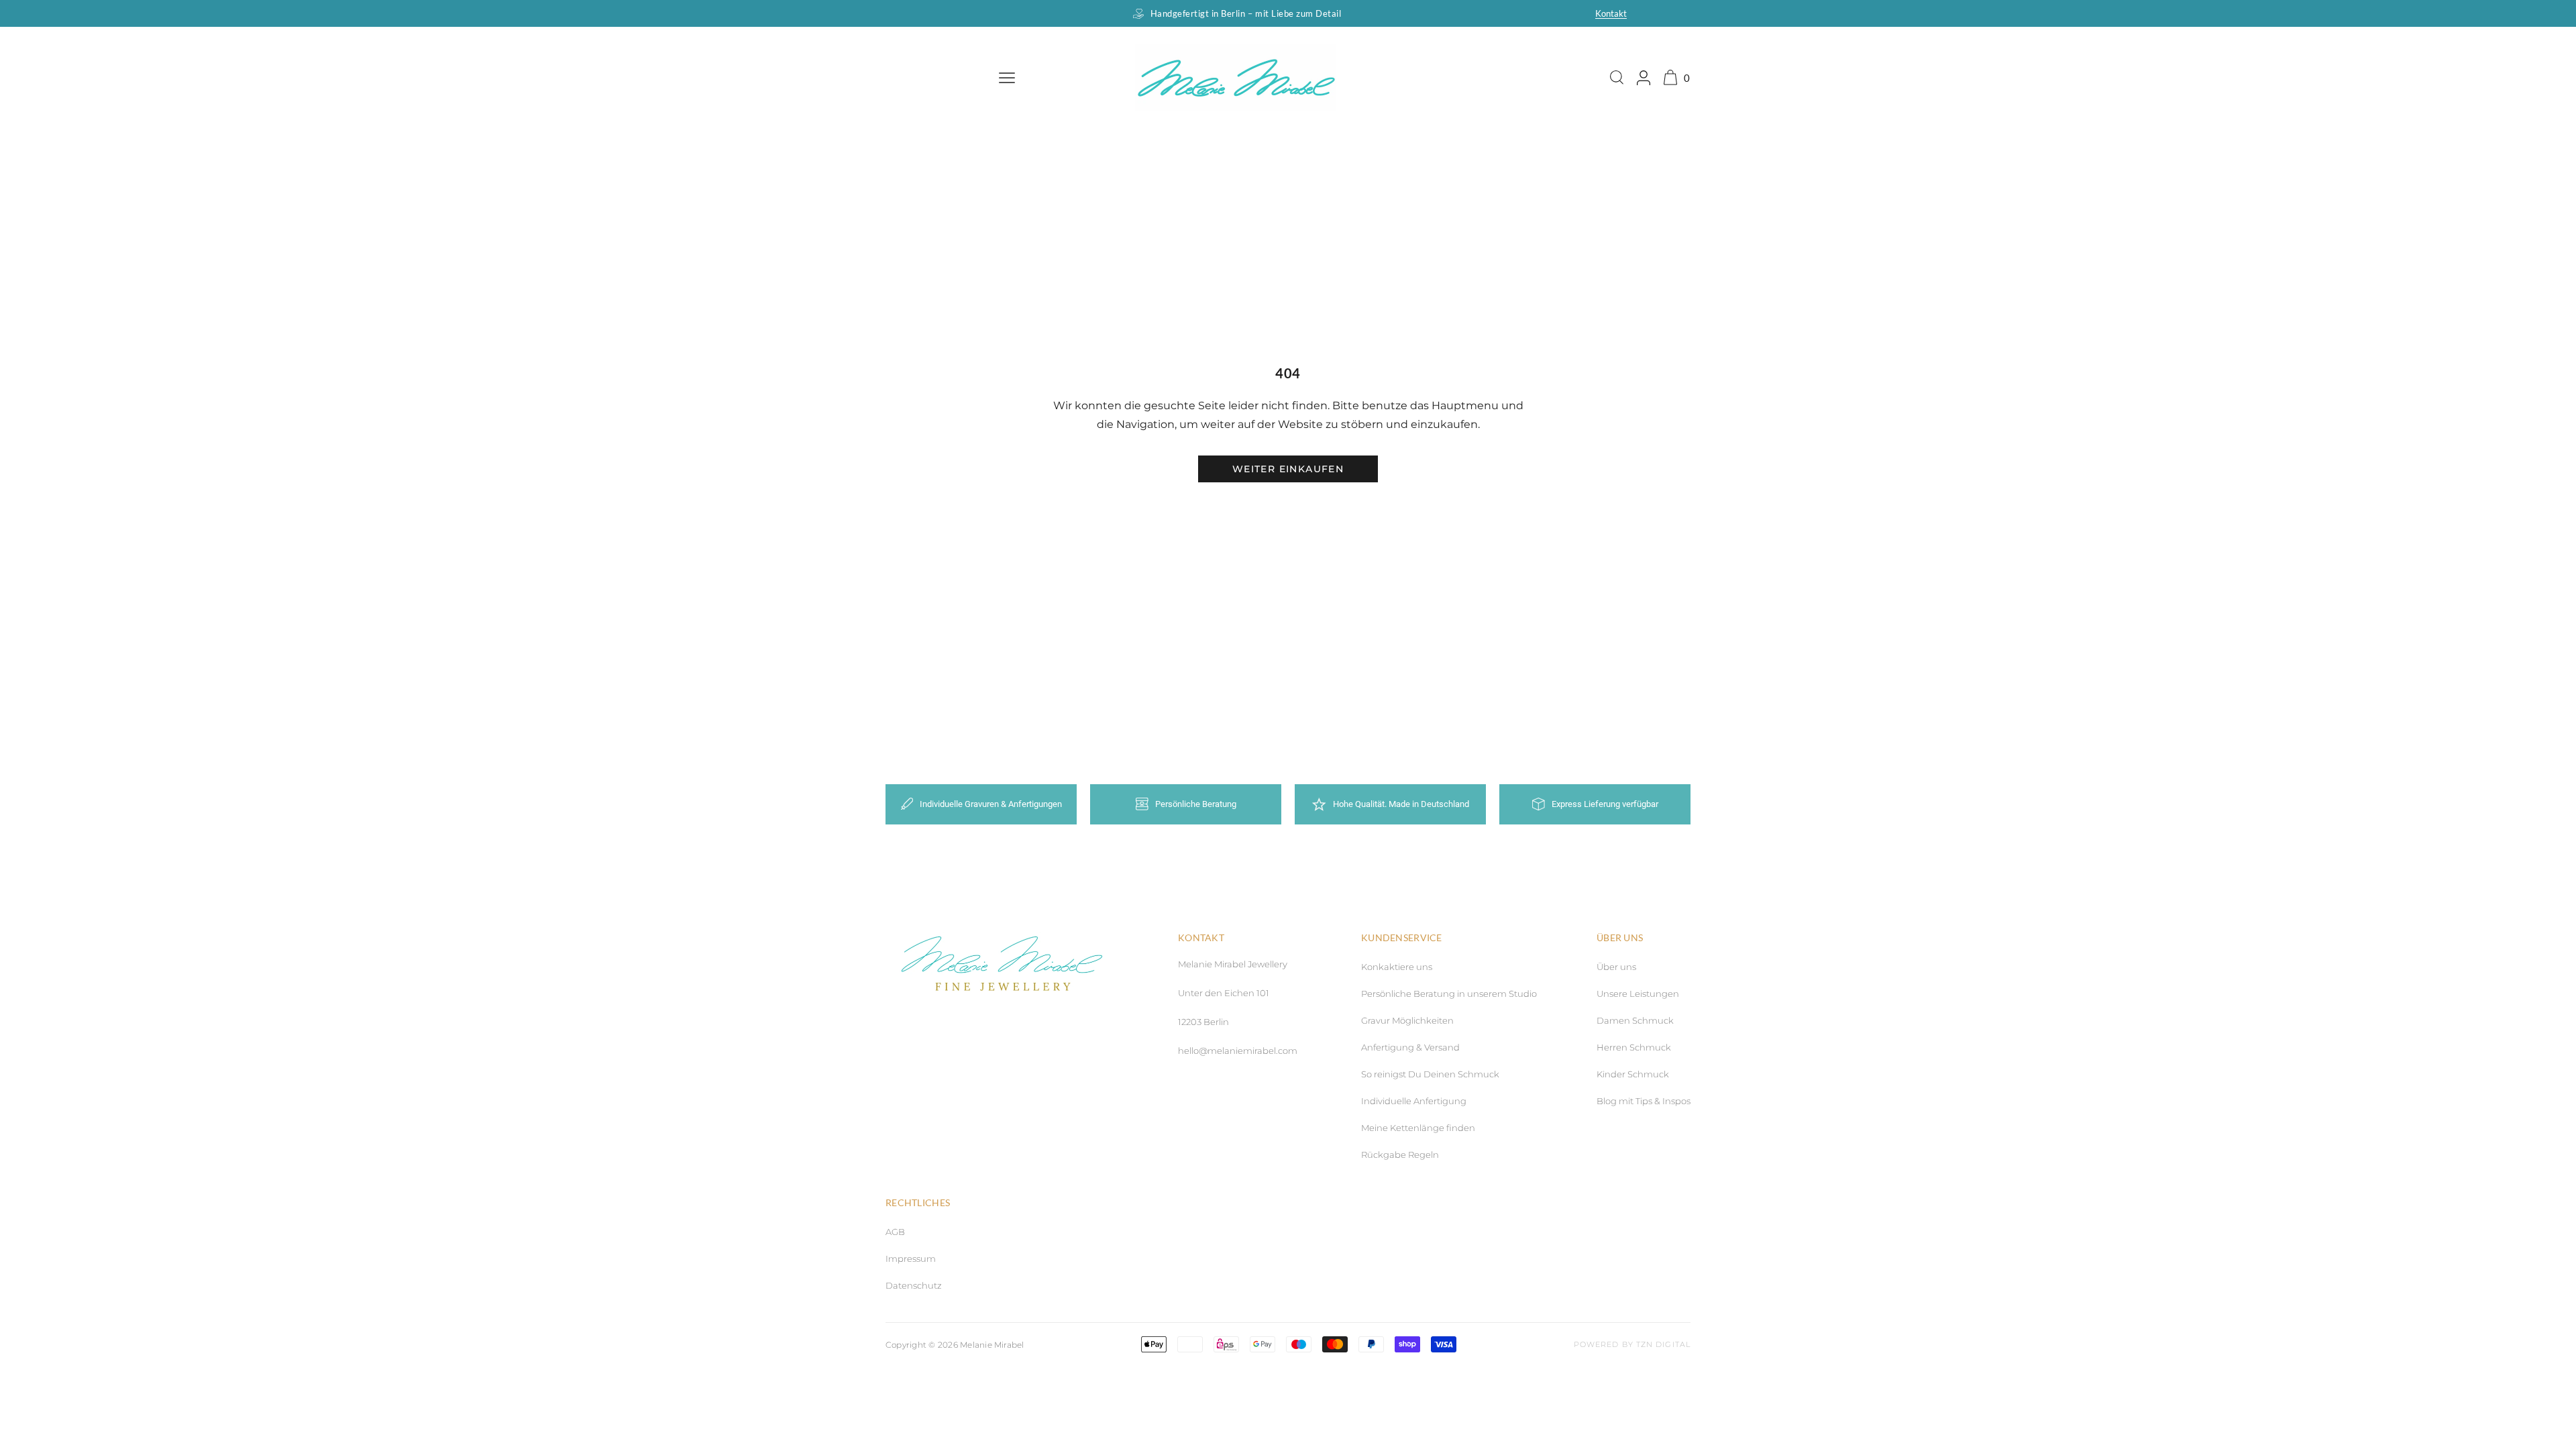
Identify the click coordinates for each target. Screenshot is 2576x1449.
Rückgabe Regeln (1400, 1155)
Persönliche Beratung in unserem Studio (1449, 994)
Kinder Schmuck (1633, 1074)
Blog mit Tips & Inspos (1644, 1101)
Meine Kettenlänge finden (1418, 1128)
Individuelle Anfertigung (1414, 1101)
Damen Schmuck (1635, 1020)
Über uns (1616, 967)
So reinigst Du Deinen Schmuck (1430, 1074)
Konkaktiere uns (1397, 967)
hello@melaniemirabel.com (1238, 1051)
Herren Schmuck (1634, 1047)
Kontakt (1611, 13)
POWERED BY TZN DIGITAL (1632, 1344)
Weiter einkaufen (1288, 469)
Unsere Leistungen (1638, 994)
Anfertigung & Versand (1410, 1047)
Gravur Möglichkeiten (1407, 1020)
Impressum (911, 1258)
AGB (895, 1232)
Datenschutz (914, 1285)
